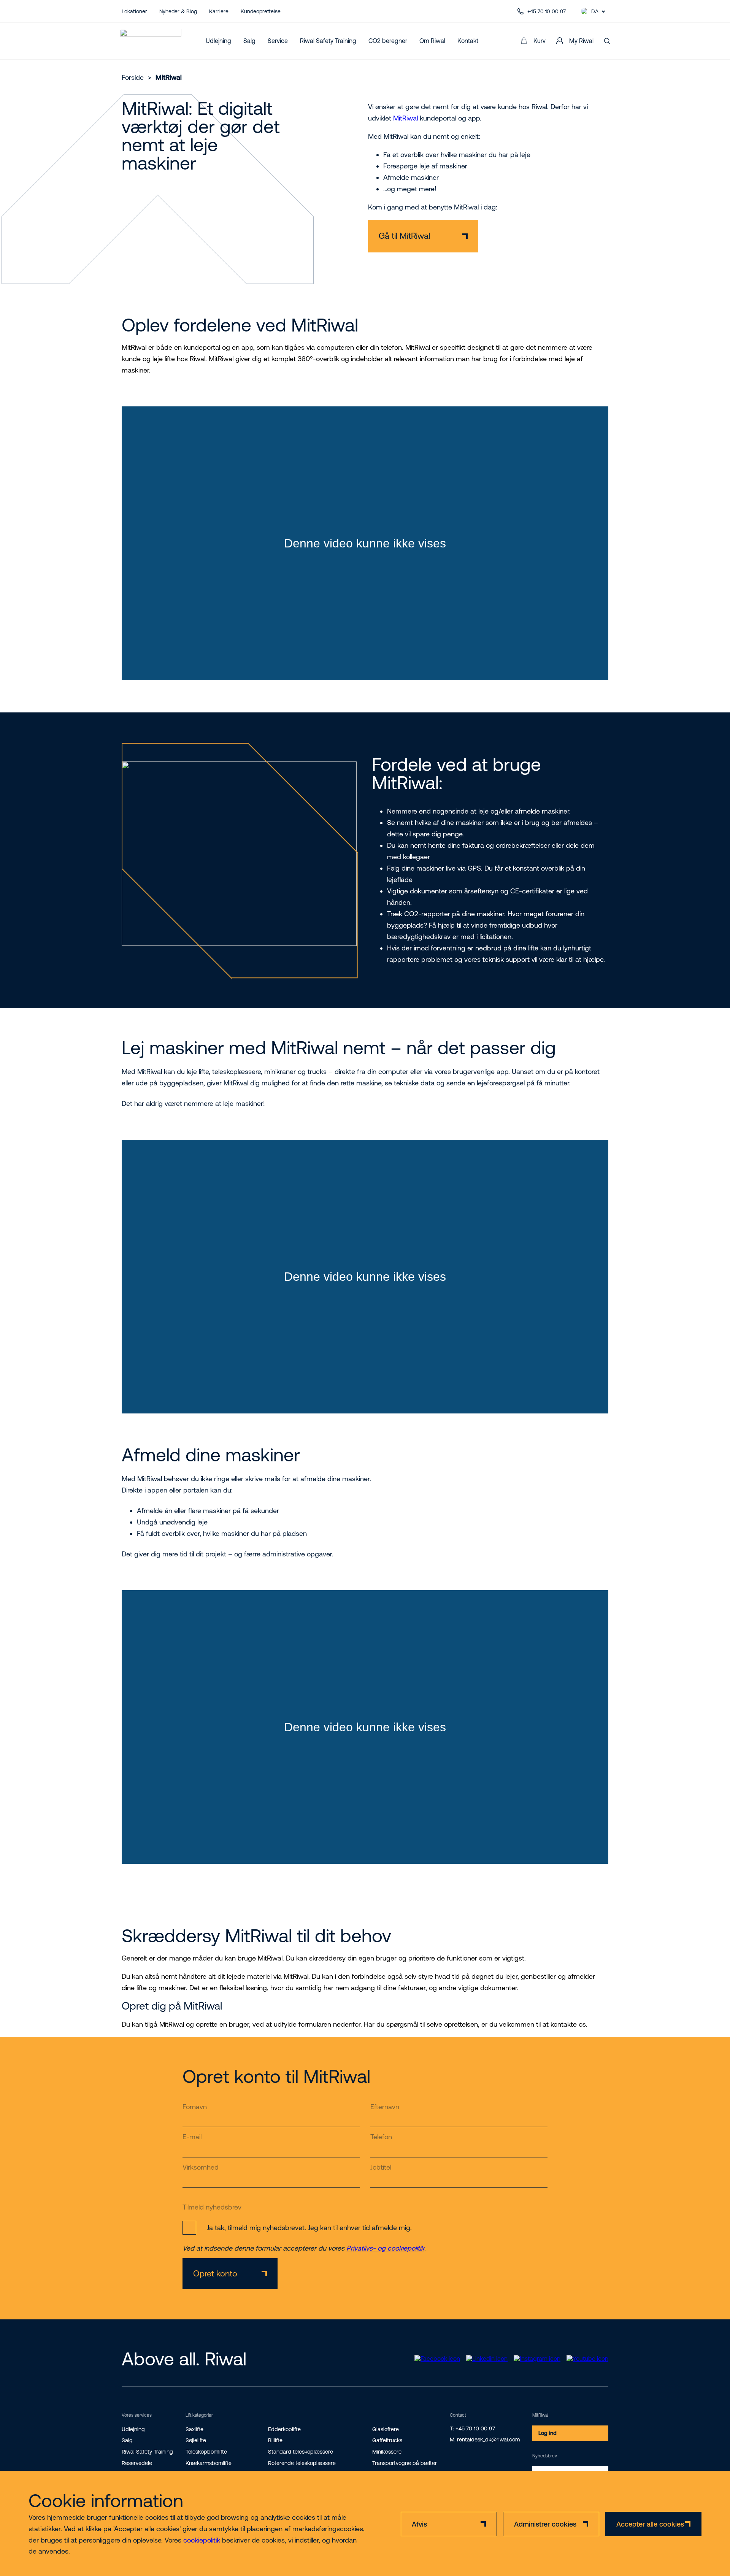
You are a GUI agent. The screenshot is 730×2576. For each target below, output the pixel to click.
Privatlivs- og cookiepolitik (385, 2248)
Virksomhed (201, 2167)
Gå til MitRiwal (404, 236)
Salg (249, 41)
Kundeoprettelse (261, 11)
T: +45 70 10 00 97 (472, 2428)
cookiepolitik (202, 2540)
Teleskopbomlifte (206, 2452)
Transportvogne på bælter (405, 2463)
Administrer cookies (545, 2524)
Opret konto (215, 2274)
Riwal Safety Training (328, 41)
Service (278, 41)
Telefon (381, 2137)
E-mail (192, 2137)
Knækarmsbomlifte (209, 2463)
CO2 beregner (388, 41)
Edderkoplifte (284, 2429)
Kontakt (468, 41)
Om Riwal (432, 41)
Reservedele (137, 2463)
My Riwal (581, 41)
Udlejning (218, 41)
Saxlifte (194, 2429)
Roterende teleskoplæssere (302, 2463)
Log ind (547, 2433)
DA (595, 11)
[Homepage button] (151, 41)
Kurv (540, 41)
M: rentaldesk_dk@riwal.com (485, 2440)
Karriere (219, 11)
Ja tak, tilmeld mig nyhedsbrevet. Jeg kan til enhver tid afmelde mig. (309, 2228)
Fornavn (195, 2107)
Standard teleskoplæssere (301, 2452)
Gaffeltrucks (387, 2440)
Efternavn (385, 2107)
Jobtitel (381, 2167)
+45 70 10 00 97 (547, 11)
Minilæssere (387, 2452)
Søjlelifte (196, 2440)
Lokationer (134, 11)
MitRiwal (405, 118)
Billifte (275, 2440)
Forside (133, 77)
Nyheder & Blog (178, 11)
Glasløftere (386, 2429)
